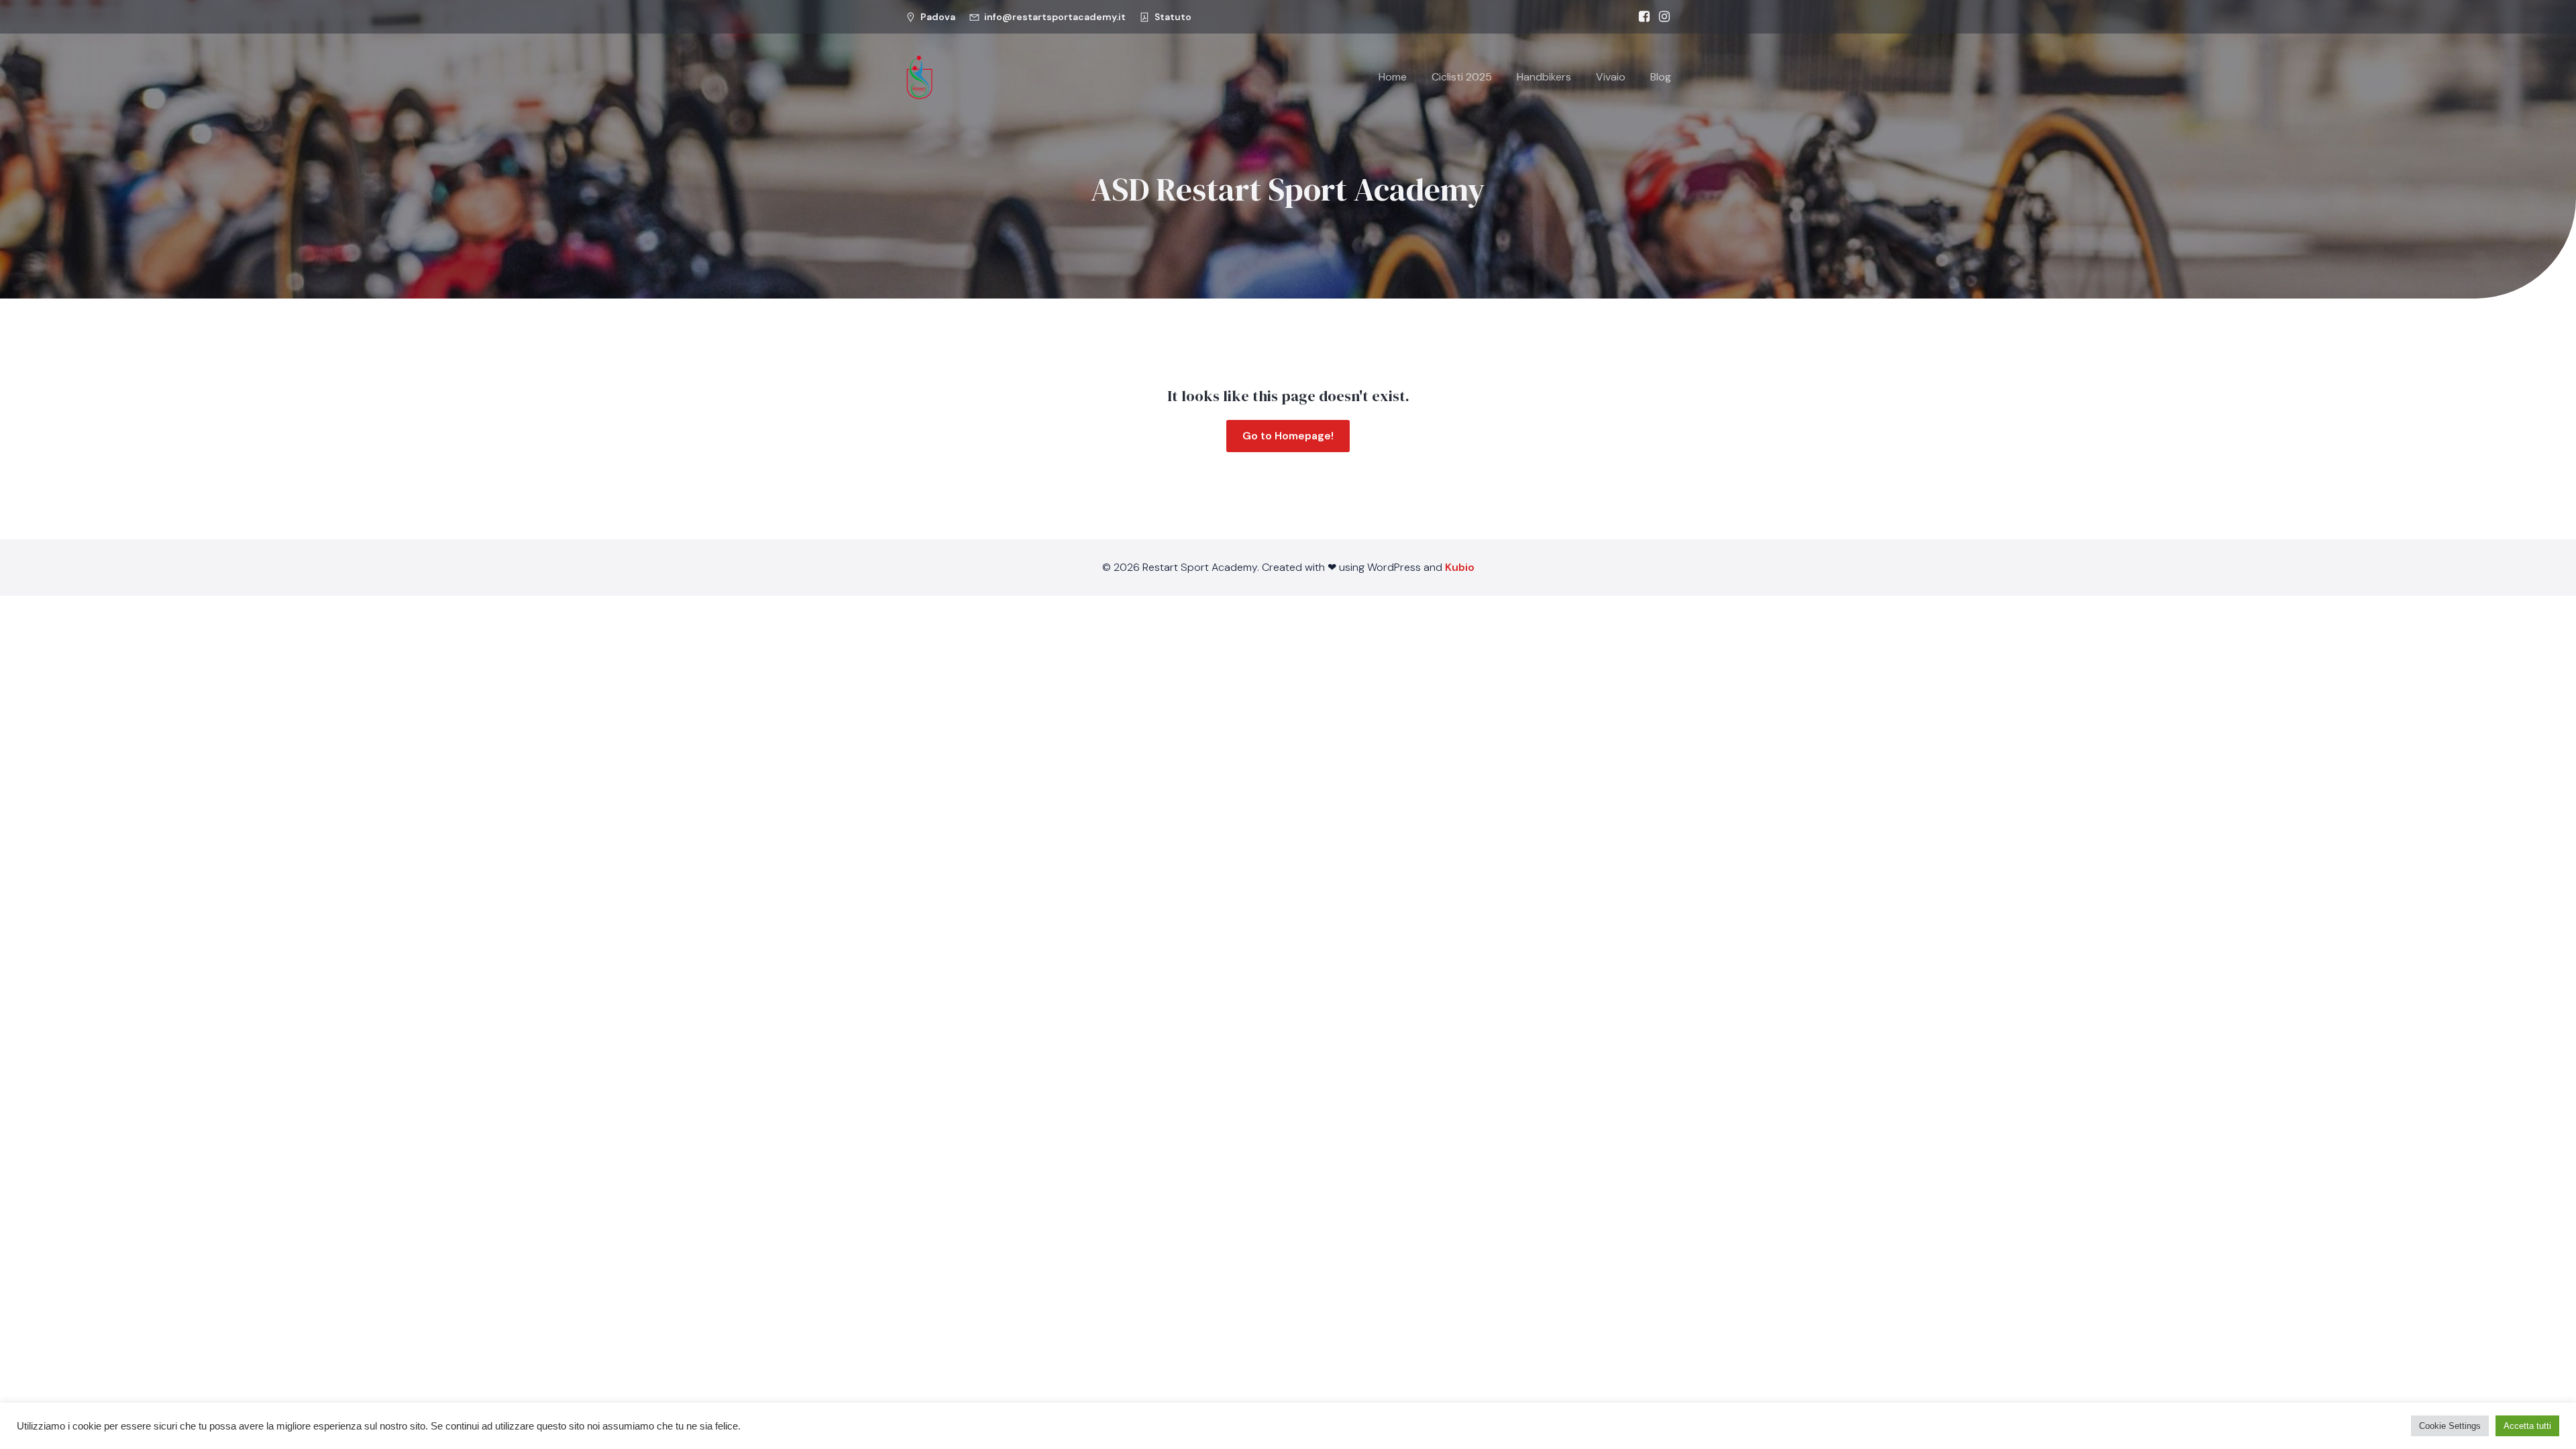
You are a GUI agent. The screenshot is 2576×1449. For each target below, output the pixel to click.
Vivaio (1611, 77)
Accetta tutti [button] (2527, 1426)
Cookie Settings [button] (2450, 1426)
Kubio (1460, 567)
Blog (1661, 77)
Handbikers (1544, 77)
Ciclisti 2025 (1462, 77)
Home (1393, 77)
